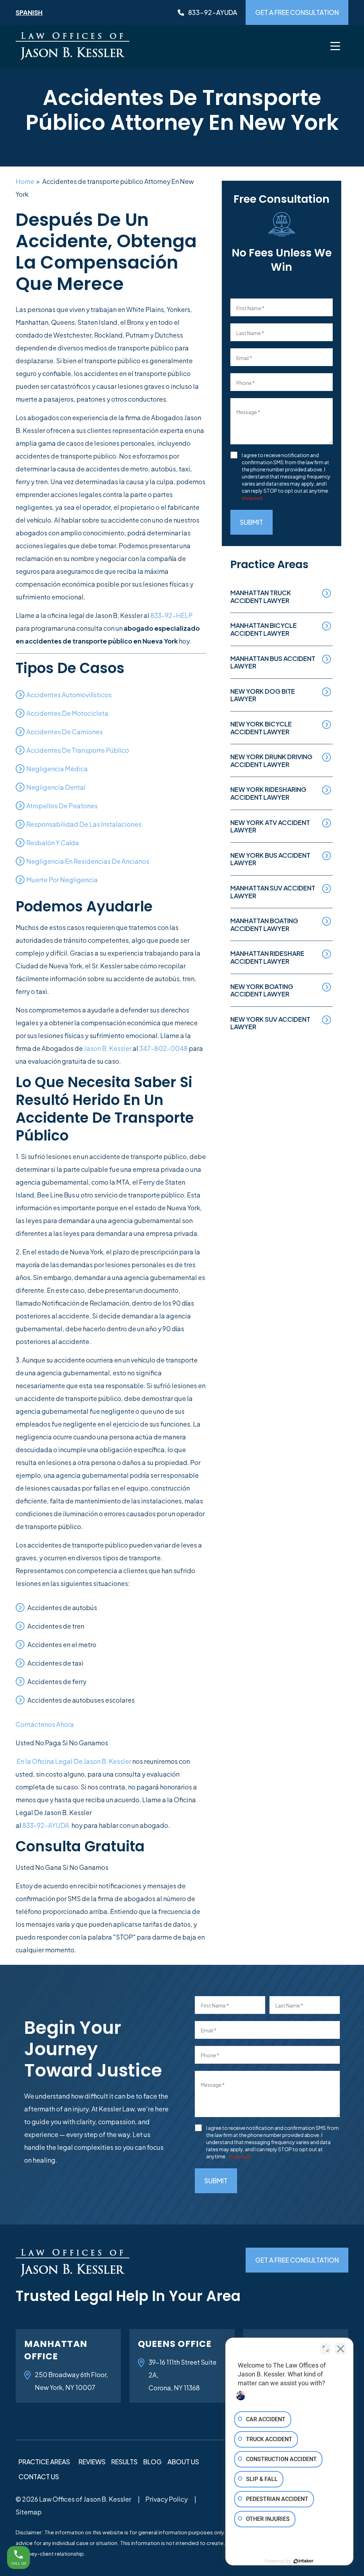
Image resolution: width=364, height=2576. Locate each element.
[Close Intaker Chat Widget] (341, 2349)
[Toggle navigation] (335, 46)
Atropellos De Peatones (62, 806)
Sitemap (29, 2512)
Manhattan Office (56, 2350)
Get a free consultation (297, 12)
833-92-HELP (172, 615)
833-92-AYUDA (46, 1825)
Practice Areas (44, 2462)
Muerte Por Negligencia (62, 880)
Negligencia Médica (57, 769)
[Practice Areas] (74, 2461)
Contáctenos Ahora (45, 1724)
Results (124, 2462)
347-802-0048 (164, 1048)
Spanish (29, 12)
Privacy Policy (167, 2499)
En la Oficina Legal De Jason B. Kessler (74, 1761)
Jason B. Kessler (108, 1048)
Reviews (92, 2462)
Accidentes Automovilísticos (69, 695)
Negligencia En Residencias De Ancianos (88, 861)
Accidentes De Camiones (65, 732)
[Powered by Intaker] (304, 2561)
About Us (183, 2462)
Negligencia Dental (56, 787)
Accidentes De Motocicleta (67, 713)
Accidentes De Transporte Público (78, 750)
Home (25, 181)
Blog (152, 2462)
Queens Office (175, 2344)
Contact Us (39, 2477)
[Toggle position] (326, 2349)
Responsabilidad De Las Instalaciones (84, 824)
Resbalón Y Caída (53, 843)
